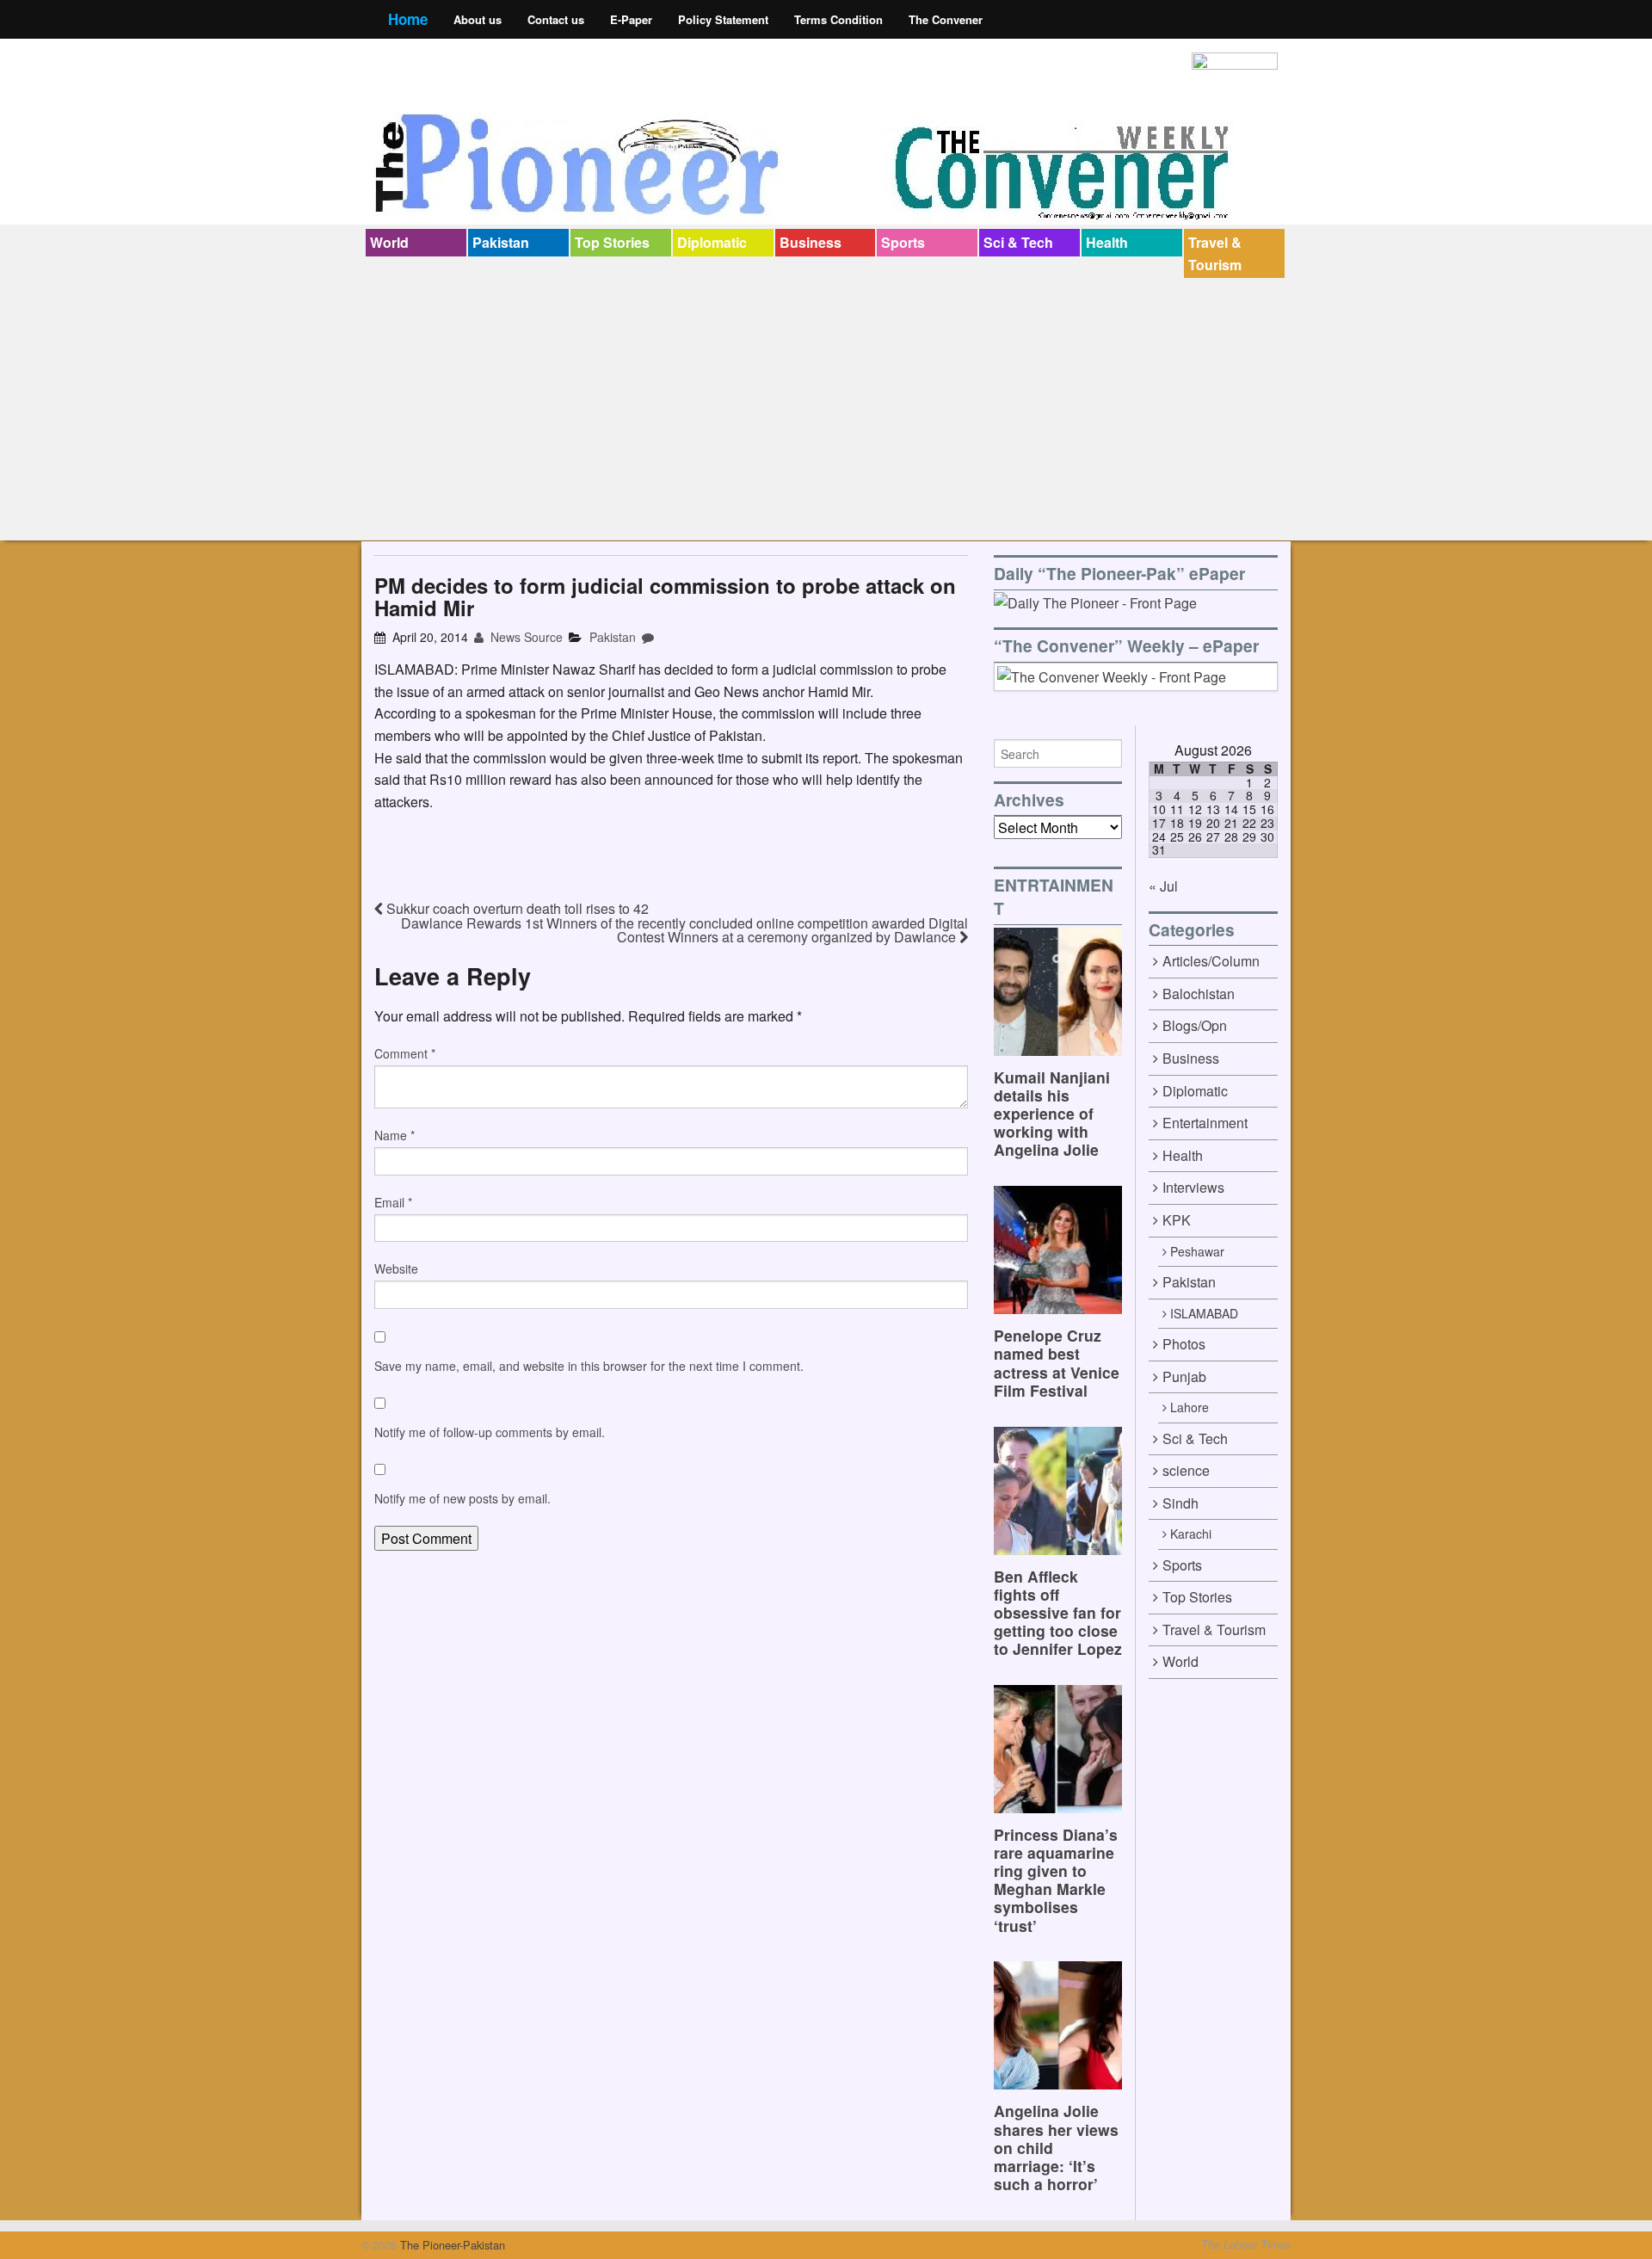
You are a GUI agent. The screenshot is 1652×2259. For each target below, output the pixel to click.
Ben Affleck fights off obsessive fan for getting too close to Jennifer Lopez (1058, 1612)
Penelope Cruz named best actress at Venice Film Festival (1057, 1362)
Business (811, 242)
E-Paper (631, 19)
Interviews (1193, 1187)
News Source (525, 637)
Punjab (1184, 1376)
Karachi (1191, 1534)
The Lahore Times (1246, 2244)
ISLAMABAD (1204, 1313)
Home (408, 19)
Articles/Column (1211, 961)
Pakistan (501, 242)
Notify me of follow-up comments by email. (490, 1432)
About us (478, 19)
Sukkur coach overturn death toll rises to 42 (516, 908)
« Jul (1163, 886)
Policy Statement (723, 19)
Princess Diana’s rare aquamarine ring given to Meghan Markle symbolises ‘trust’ (1056, 1880)
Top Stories (612, 242)
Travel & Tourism (1215, 253)
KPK (1177, 1220)
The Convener (946, 19)
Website (396, 1268)
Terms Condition (838, 19)
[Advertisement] (826, 407)
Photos (1184, 1344)
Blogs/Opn (1195, 1025)
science (1186, 1470)
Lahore (1190, 1407)
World (389, 242)
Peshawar (1197, 1251)
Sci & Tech (1018, 242)
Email (393, 1202)
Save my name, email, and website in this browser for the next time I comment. (589, 1366)
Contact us (556, 19)
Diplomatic (712, 242)
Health (1107, 242)
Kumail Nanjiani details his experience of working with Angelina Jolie (1052, 1113)
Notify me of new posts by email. (462, 1498)
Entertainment (1205, 1123)
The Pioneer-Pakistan (451, 2245)
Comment (405, 1053)
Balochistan (1199, 994)
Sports (903, 242)
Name (395, 1135)
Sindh (1180, 1503)
